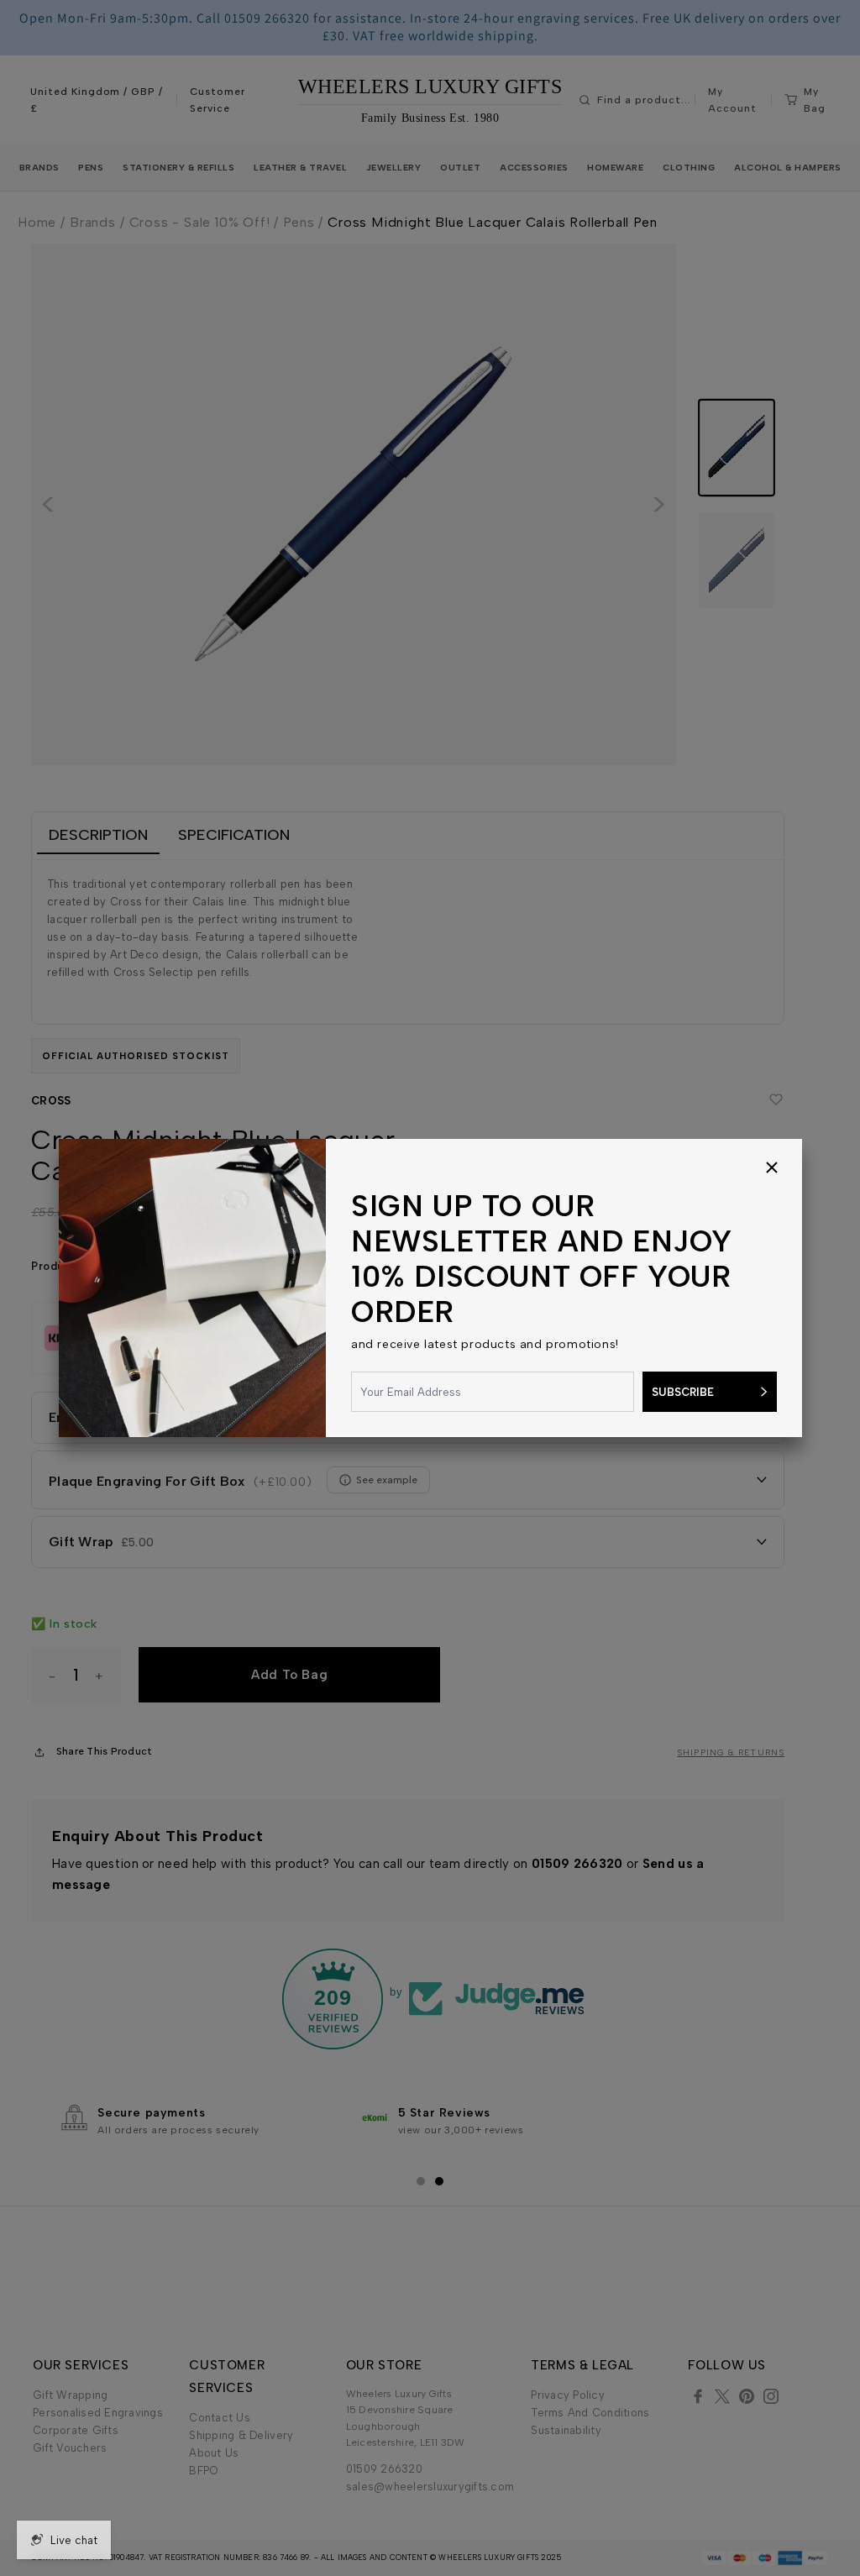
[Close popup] (772, 1169)
